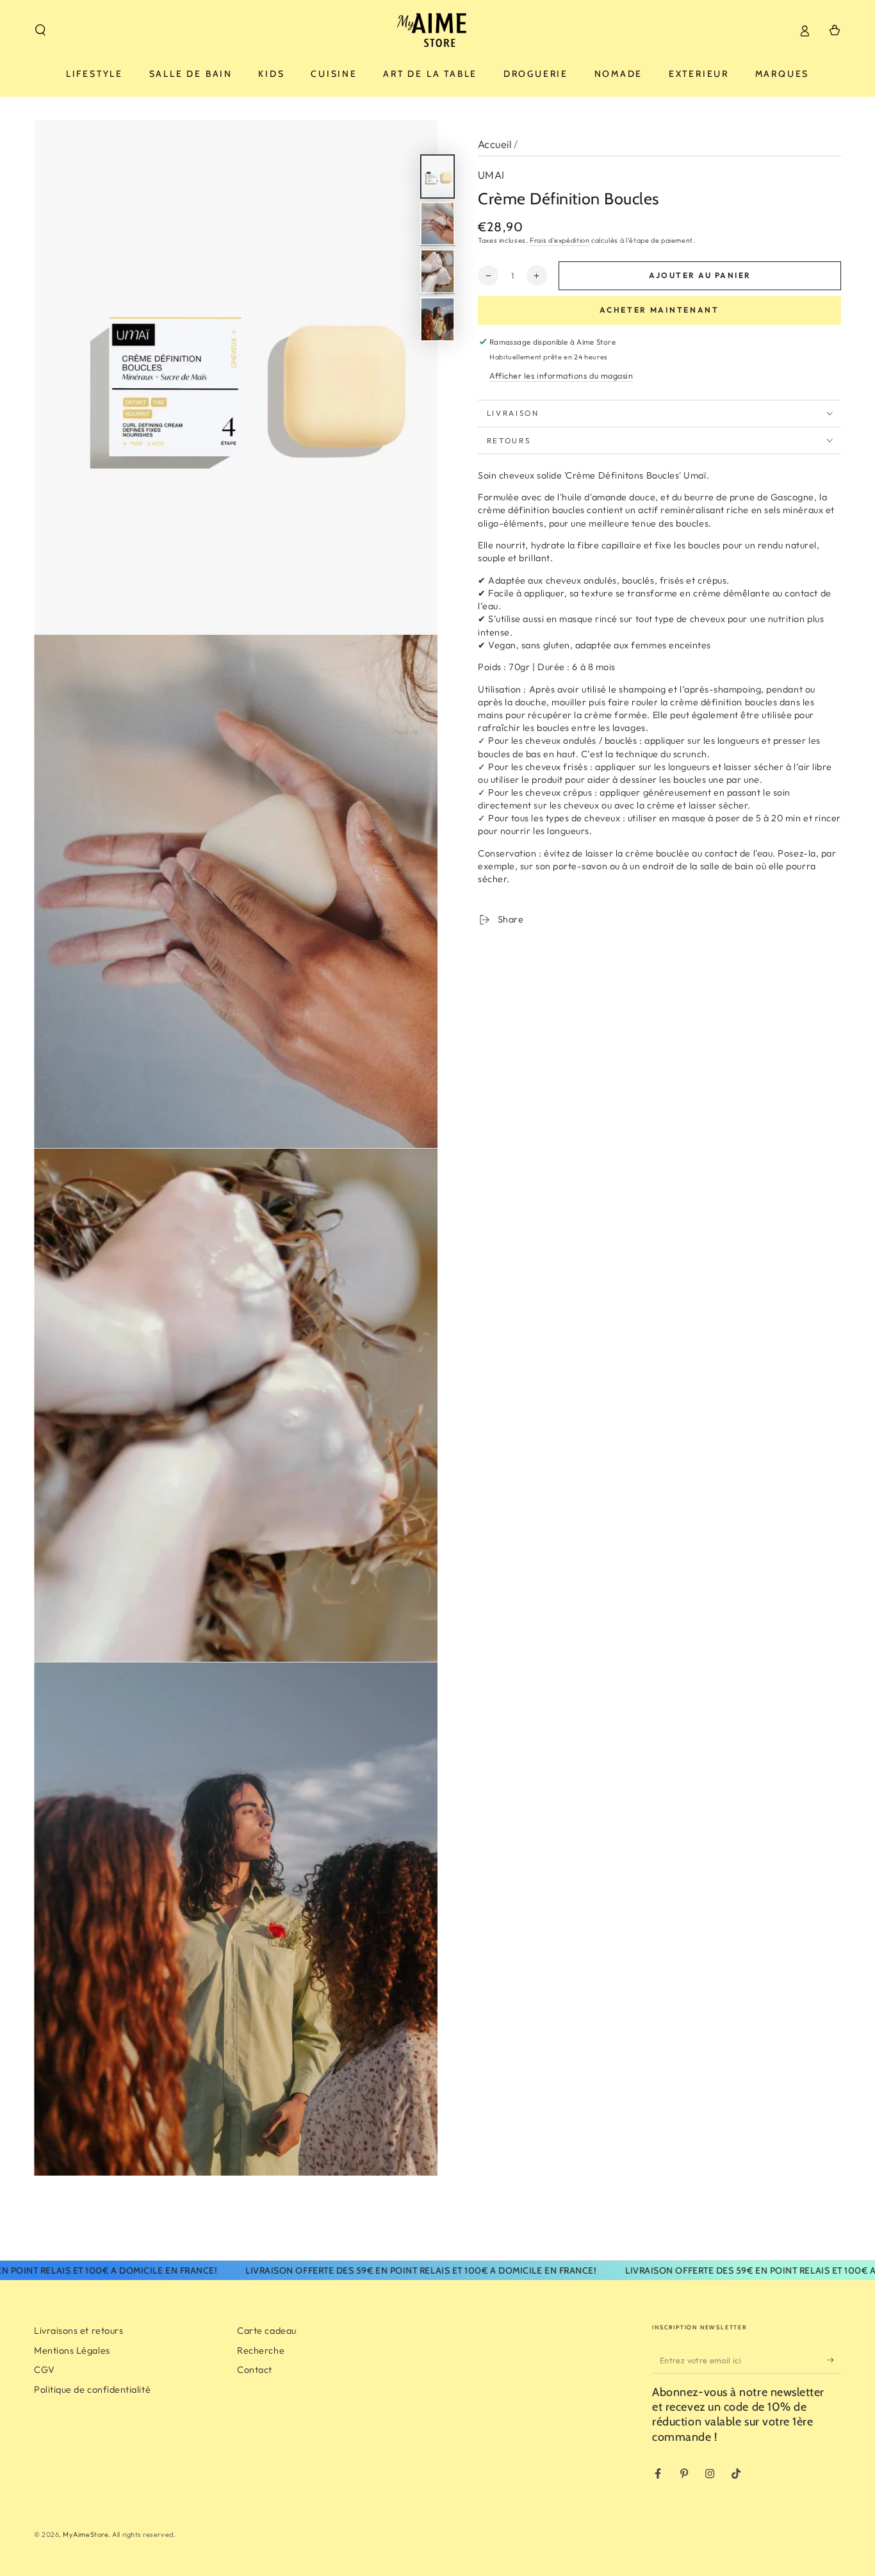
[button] (41, 30)
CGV (45, 2370)
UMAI (491, 175)
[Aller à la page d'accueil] (438, 30)
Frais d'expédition (560, 240)
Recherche (261, 2350)
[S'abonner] (834, 2360)
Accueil (495, 144)
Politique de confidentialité (92, 2390)
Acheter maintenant (659, 310)
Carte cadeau (266, 2331)
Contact (255, 2370)
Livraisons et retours (78, 2331)
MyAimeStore (86, 2534)
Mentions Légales (72, 2350)
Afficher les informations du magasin (561, 375)
